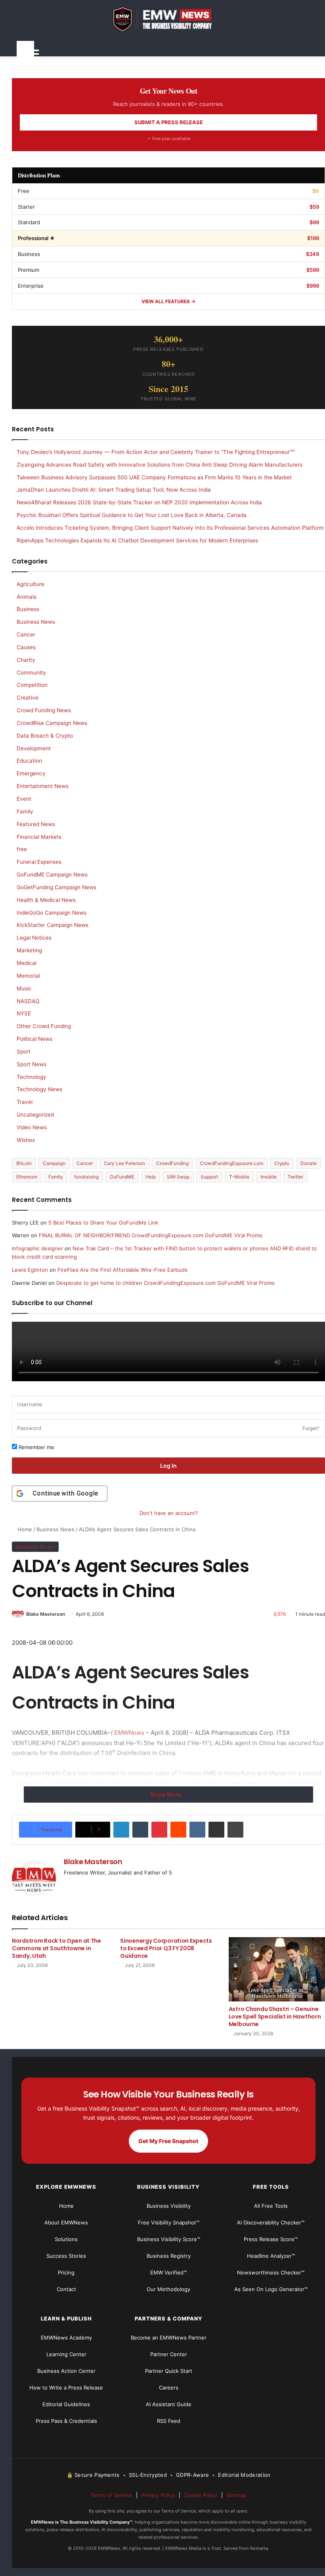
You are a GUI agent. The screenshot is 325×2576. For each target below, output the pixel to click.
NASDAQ (28, 1001)
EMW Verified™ (168, 2272)
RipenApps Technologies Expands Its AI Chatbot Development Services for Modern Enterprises (137, 540)
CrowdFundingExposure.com (231, 1163)
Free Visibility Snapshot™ (169, 2222)
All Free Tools (271, 2206)
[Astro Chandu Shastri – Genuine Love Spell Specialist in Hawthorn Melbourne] (277, 1969)
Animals (27, 597)
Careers (169, 2388)
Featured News (36, 824)
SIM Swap (178, 1177)
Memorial (28, 976)
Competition (32, 685)
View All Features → (168, 301)
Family (25, 811)
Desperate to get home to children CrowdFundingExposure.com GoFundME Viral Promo (165, 1283)
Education (29, 761)
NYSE (24, 1013)
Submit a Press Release (169, 122)
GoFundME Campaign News (52, 875)
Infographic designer (37, 1248)
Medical (27, 963)
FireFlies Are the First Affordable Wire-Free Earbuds (122, 1270)
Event (24, 799)
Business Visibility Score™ (169, 2239)
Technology (32, 1077)
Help (151, 1177)
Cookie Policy (201, 2495)
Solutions (66, 2239)
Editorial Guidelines (66, 2404)
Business (28, 609)
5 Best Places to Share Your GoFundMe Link (103, 1223)
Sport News (32, 1064)
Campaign (54, 1163)
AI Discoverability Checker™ (271, 2222)
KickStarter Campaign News (53, 925)
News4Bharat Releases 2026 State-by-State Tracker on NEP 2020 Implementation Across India (139, 502)
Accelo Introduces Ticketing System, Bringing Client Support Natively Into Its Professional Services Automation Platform (170, 528)
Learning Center (66, 2354)
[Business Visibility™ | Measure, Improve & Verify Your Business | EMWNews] (168, 19)
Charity (26, 660)
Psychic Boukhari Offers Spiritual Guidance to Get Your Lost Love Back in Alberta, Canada (132, 515)
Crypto (282, 1163)
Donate (309, 1163)
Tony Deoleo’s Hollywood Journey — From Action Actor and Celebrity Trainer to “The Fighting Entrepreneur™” (156, 452)
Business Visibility (169, 2206)
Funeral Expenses (39, 862)
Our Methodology (168, 2289)
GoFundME (122, 1177)
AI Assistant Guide (169, 2404)
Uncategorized (35, 1115)
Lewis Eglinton (30, 1270)
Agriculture (31, 584)
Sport (24, 1052)
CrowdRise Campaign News (52, 723)
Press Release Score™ (271, 2239)
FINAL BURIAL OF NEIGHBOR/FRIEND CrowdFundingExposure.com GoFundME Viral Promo (151, 1235)
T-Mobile (239, 1177)
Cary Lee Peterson (124, 1163)
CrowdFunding (172, 1163)
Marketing (29, 950)
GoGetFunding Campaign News (56, 887)
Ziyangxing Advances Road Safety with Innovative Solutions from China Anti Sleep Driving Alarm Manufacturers (160, 465)
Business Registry (169, 2256)
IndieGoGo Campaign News (52, 913)
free (22, 849)
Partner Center (169, 2354)
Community (31, 673)
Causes (26, 647)
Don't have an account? (169, 1513)
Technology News (39, 1089)
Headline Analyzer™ (271, 2256)
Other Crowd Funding (44, 1026)
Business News (55, 1529)
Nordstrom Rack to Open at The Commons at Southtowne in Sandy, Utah (56, 1948)
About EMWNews (66, 2222)
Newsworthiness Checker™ (271, 2272)
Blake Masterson (46, 1614)
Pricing (66, 2272)
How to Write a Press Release (66, 2388)
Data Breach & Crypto (45, 736)
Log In (168, 1466)
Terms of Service (111, 2495)
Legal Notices (34, 938)
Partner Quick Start (169, 2371)
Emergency (31, 773)
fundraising (86, 1177)
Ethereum (27, 1177)
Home (24, 1529)
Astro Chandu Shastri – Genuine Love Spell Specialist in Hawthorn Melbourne (275, 2017)
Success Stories (66, 2256)
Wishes (26, 1140)
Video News (32, 1127)
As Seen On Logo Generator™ (271, 2289)
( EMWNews (127, 1733)
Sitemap (237, 2495)
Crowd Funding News (44, 710)
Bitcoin (24, 1163)
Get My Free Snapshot (168, 2141)
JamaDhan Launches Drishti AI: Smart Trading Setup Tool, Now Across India (114, 490)
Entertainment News (43, 786)
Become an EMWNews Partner (169, 2338)
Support (209, 1177)
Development (34, 748)
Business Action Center (66, 2371)
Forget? (311, 1428)
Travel (25, 1102)
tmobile (269, 1177)
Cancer (26, 634)
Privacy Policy (158, 2495)
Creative (28, 698)
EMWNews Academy (66, 2338)
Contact (66, 2289)
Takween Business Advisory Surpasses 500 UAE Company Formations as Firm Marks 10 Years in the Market (154, 477)
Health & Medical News (46, 900)
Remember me (36, 1447)
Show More (166, 1795)
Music (24, 988)
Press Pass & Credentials (66, 2421)
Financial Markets (39, 837)
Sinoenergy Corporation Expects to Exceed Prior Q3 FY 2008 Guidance (166, 1948)
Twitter (295, 1177)
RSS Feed (169, 2421)
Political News (34, 1039)
